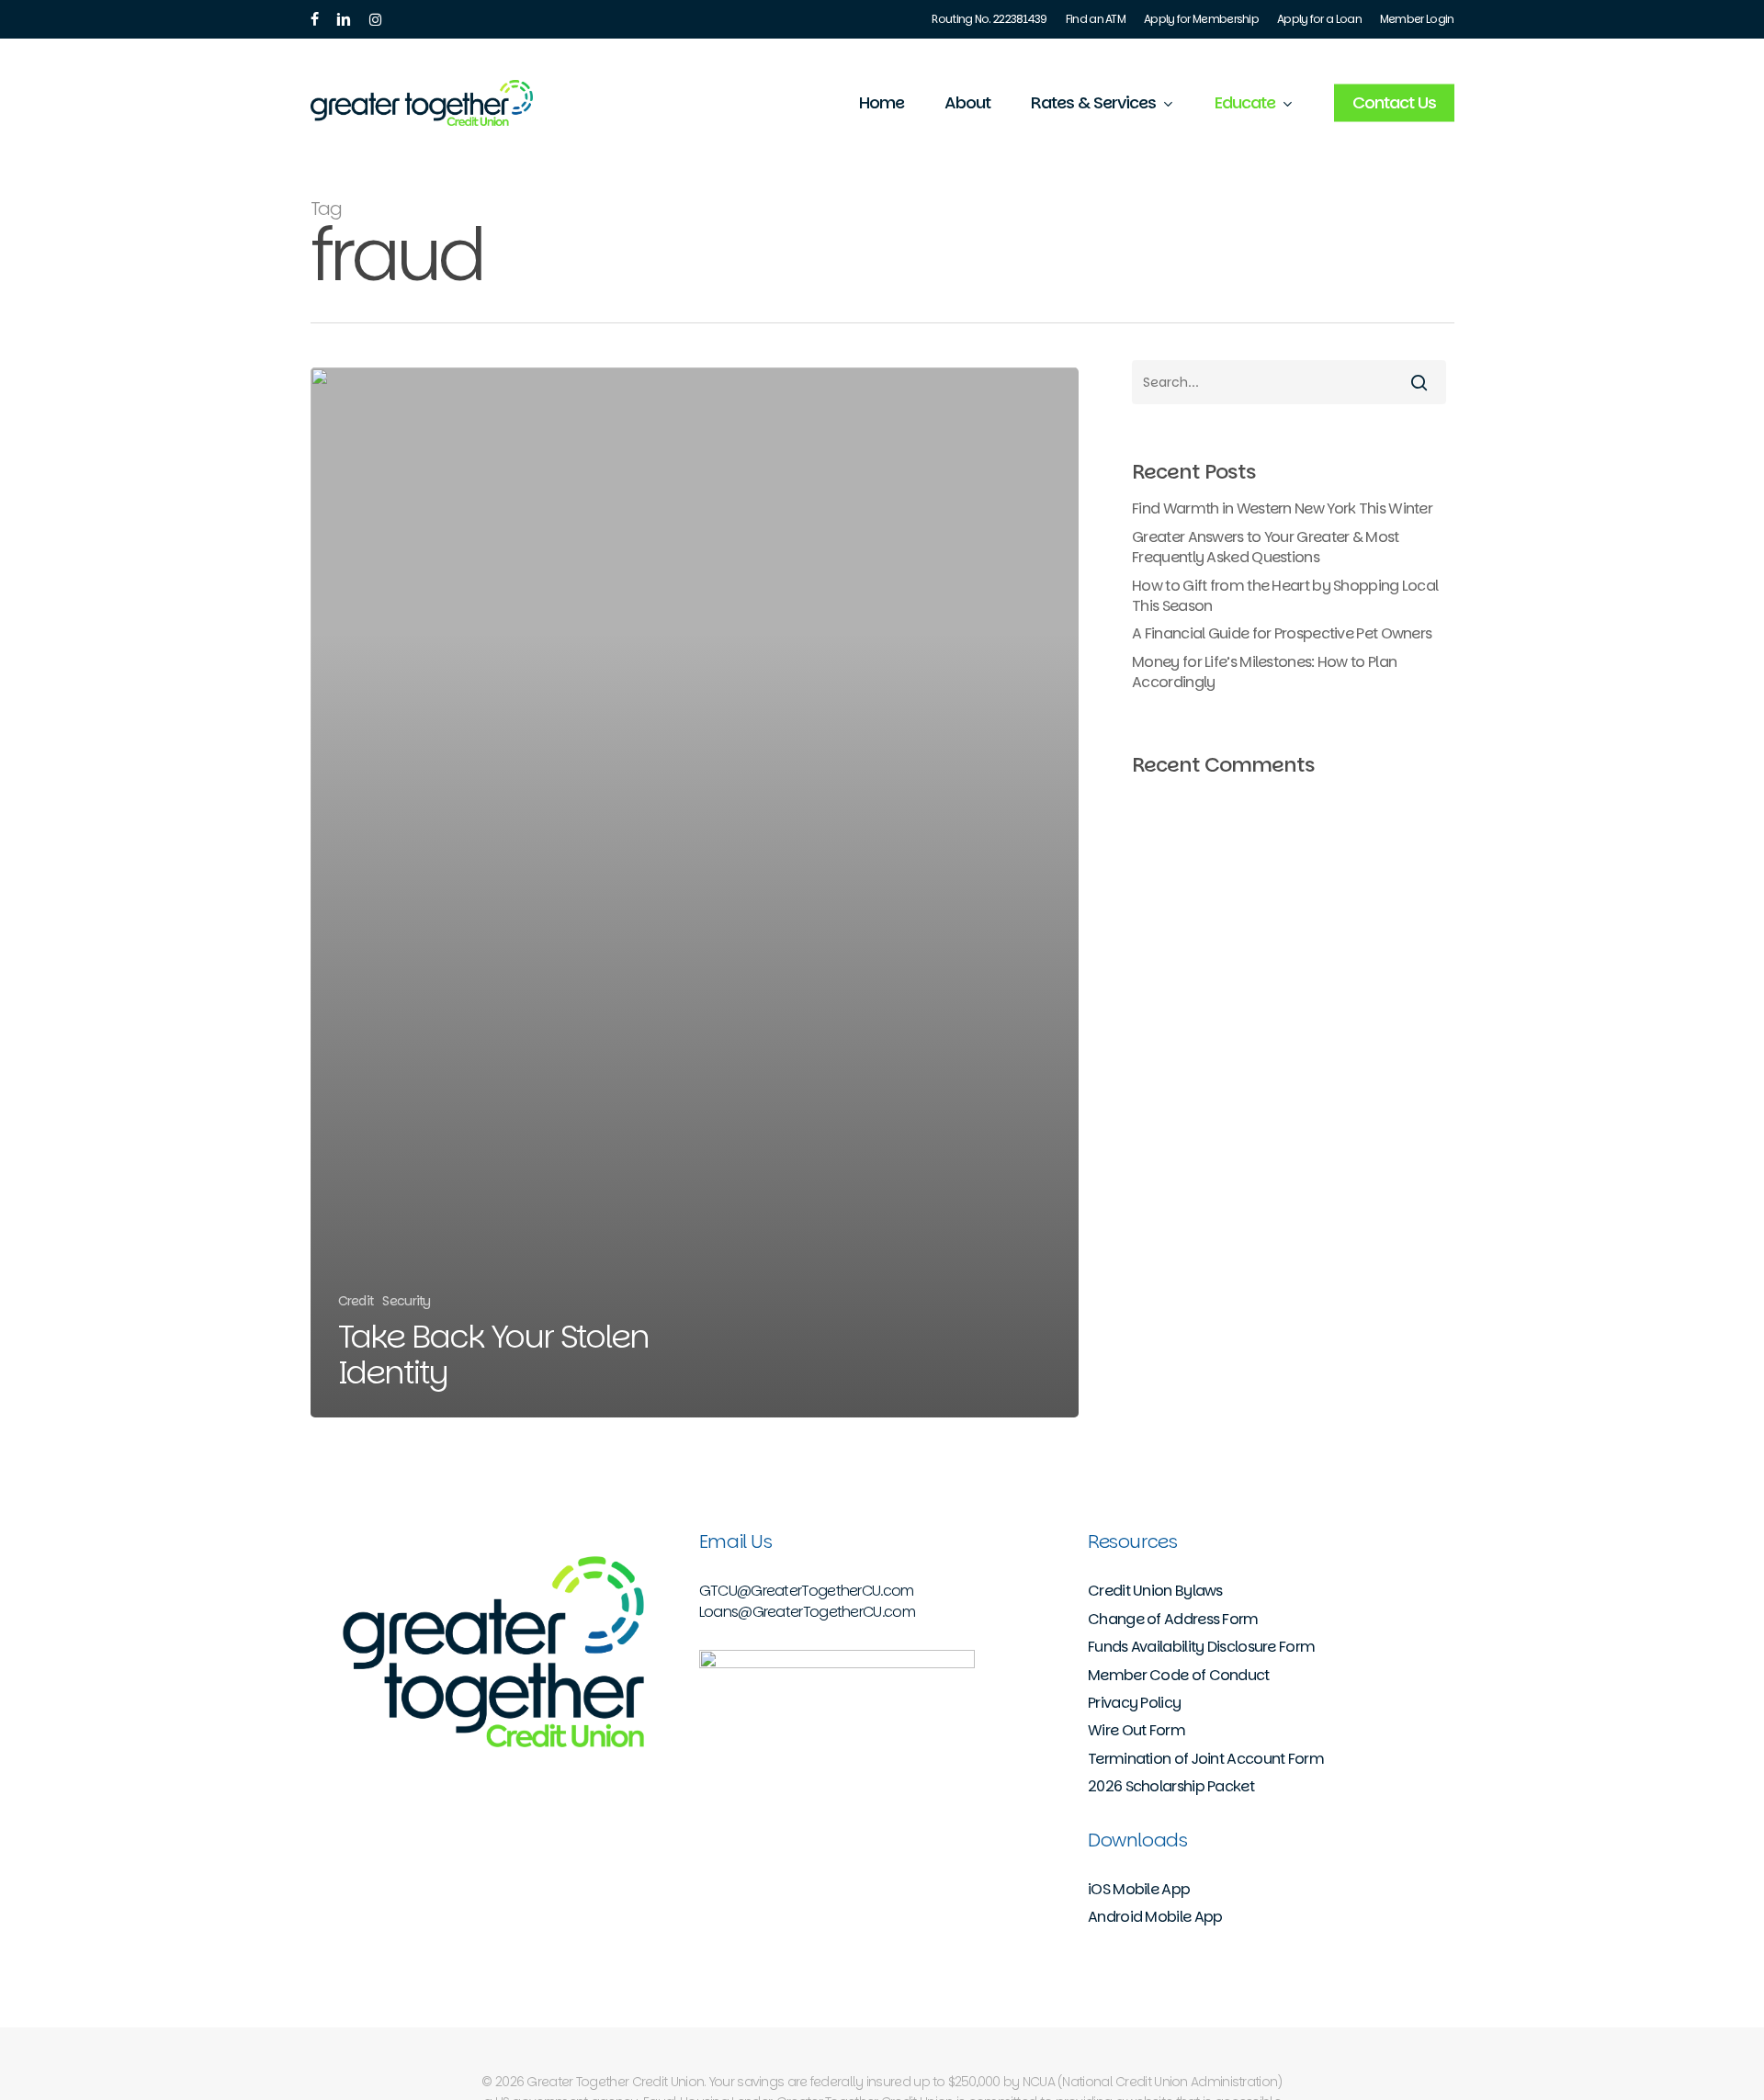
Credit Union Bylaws (1155, 1591)
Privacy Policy (1134, 1703)
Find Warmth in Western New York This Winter (1282, 509)
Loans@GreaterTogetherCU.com (807, 1612)
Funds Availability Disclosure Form (1201, 1647)
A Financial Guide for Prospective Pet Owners (1282, 634)
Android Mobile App (1155, 1917)
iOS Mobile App (1139, 1890)
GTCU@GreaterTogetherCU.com (807, 1591)
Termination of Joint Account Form (1206, 1759)
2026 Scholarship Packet (1171, 1787)
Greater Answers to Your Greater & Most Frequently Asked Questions (1265, 548)
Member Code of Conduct (1179, 1676)
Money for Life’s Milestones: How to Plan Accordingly (1264, 672)
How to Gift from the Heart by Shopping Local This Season (1285, 596)
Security (406, 1301)
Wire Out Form (1136, 1731)
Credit (356, 1301)
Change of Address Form (1173, 1620)
